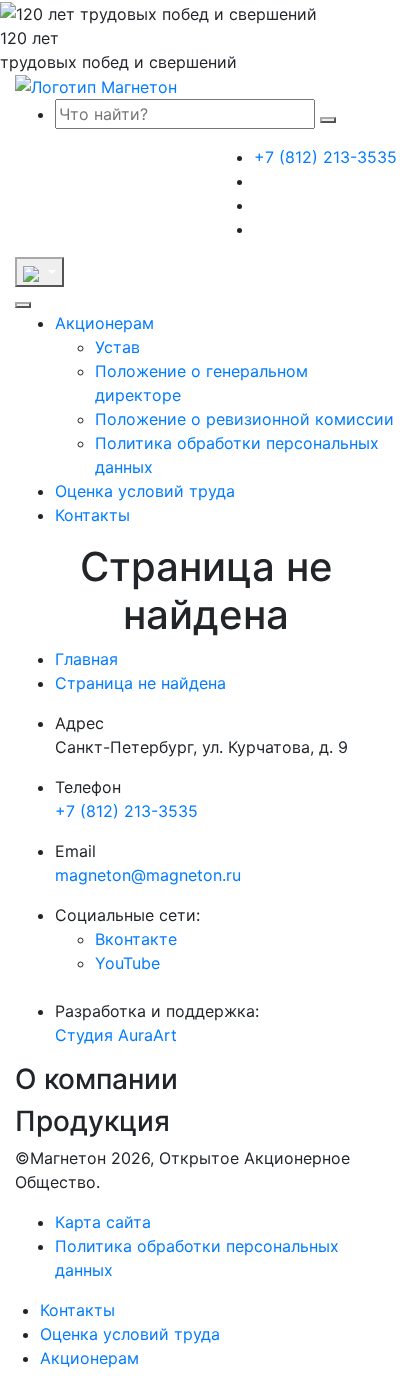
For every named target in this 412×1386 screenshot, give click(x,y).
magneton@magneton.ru (148, 875)
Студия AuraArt (116, 1035)
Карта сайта (103, 1222)
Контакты (92, 515)
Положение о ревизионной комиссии (244, 419)
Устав (117, 347)
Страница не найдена (140, 683)
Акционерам (104, 323)
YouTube (127, 963)
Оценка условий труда (145, 491)
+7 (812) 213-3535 (325, 157)
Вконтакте (136, 939)
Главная (86, 659)
